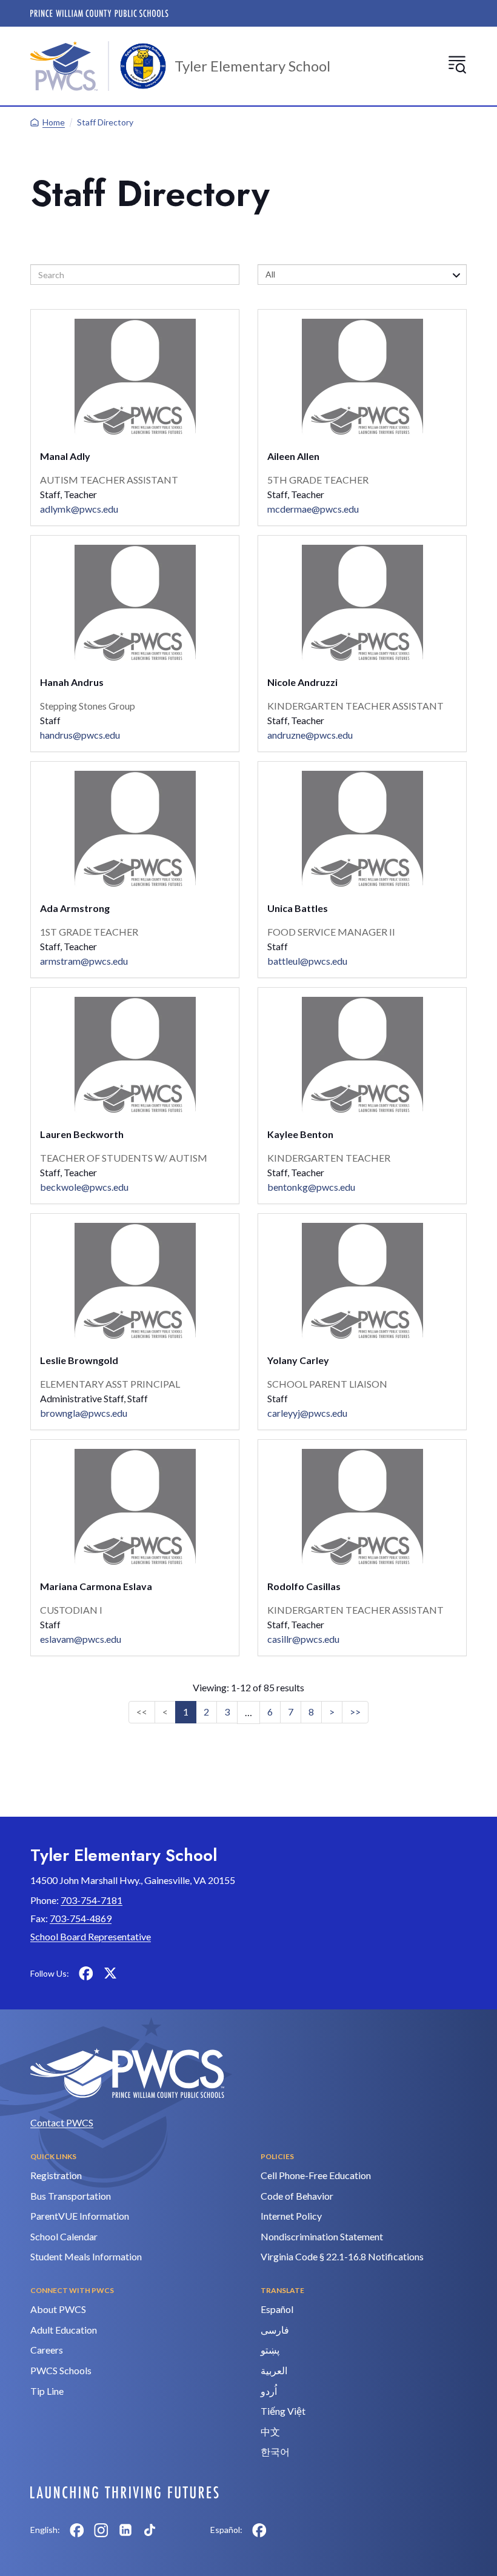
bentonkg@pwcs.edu (311, 1187)
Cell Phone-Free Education (316, 2175)
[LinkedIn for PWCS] (125, 2530)
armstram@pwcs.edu (84, 961)
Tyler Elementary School (252, 66)
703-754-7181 (92, 1900)
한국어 (275, 2451)
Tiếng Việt (283, 2411)
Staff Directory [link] (105, 122)
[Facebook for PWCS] (77, 2530)
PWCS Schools (61, 2370)
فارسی (275, 2330)
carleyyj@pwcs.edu (307, 1413)
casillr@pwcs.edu (303, 1639)
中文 (270, 2431)
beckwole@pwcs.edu (84, 1187)
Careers (47, 2350)
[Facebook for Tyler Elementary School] (86, 1973)
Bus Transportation (71, 2196)
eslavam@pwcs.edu (81, 1639)
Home (54, 122)
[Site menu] (457, 64)
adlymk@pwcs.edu (79, 509)
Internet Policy (291, 2216)
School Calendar (64, 2236)
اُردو (269, 2391)
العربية (274, 2370)
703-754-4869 (81, 1918)
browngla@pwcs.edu (84, 1413)
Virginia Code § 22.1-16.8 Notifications (342, 2256)
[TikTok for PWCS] (150, 2530)
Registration (56, 2175)
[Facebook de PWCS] (259, 2530)
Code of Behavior (297, 2196)
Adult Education (64, 2330)
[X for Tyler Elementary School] (110, 1973)
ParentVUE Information (80, 2216)
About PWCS (58, 2309)
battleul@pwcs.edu (307, 961)
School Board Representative (91, 1936)
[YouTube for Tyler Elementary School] (135, 1973)
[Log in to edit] (125, 2492)
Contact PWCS (62, 2122)
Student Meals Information (86, 2256)
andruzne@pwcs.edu (310, 735)
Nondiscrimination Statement (322, 2236)
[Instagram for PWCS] (101, 2530)
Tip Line (47, 2391)
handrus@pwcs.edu (80, 735)
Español (277, 2309)
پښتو (270, 2350)
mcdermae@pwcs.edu (313, 509)
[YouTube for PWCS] (174, 2530)
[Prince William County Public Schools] (99, 13)
